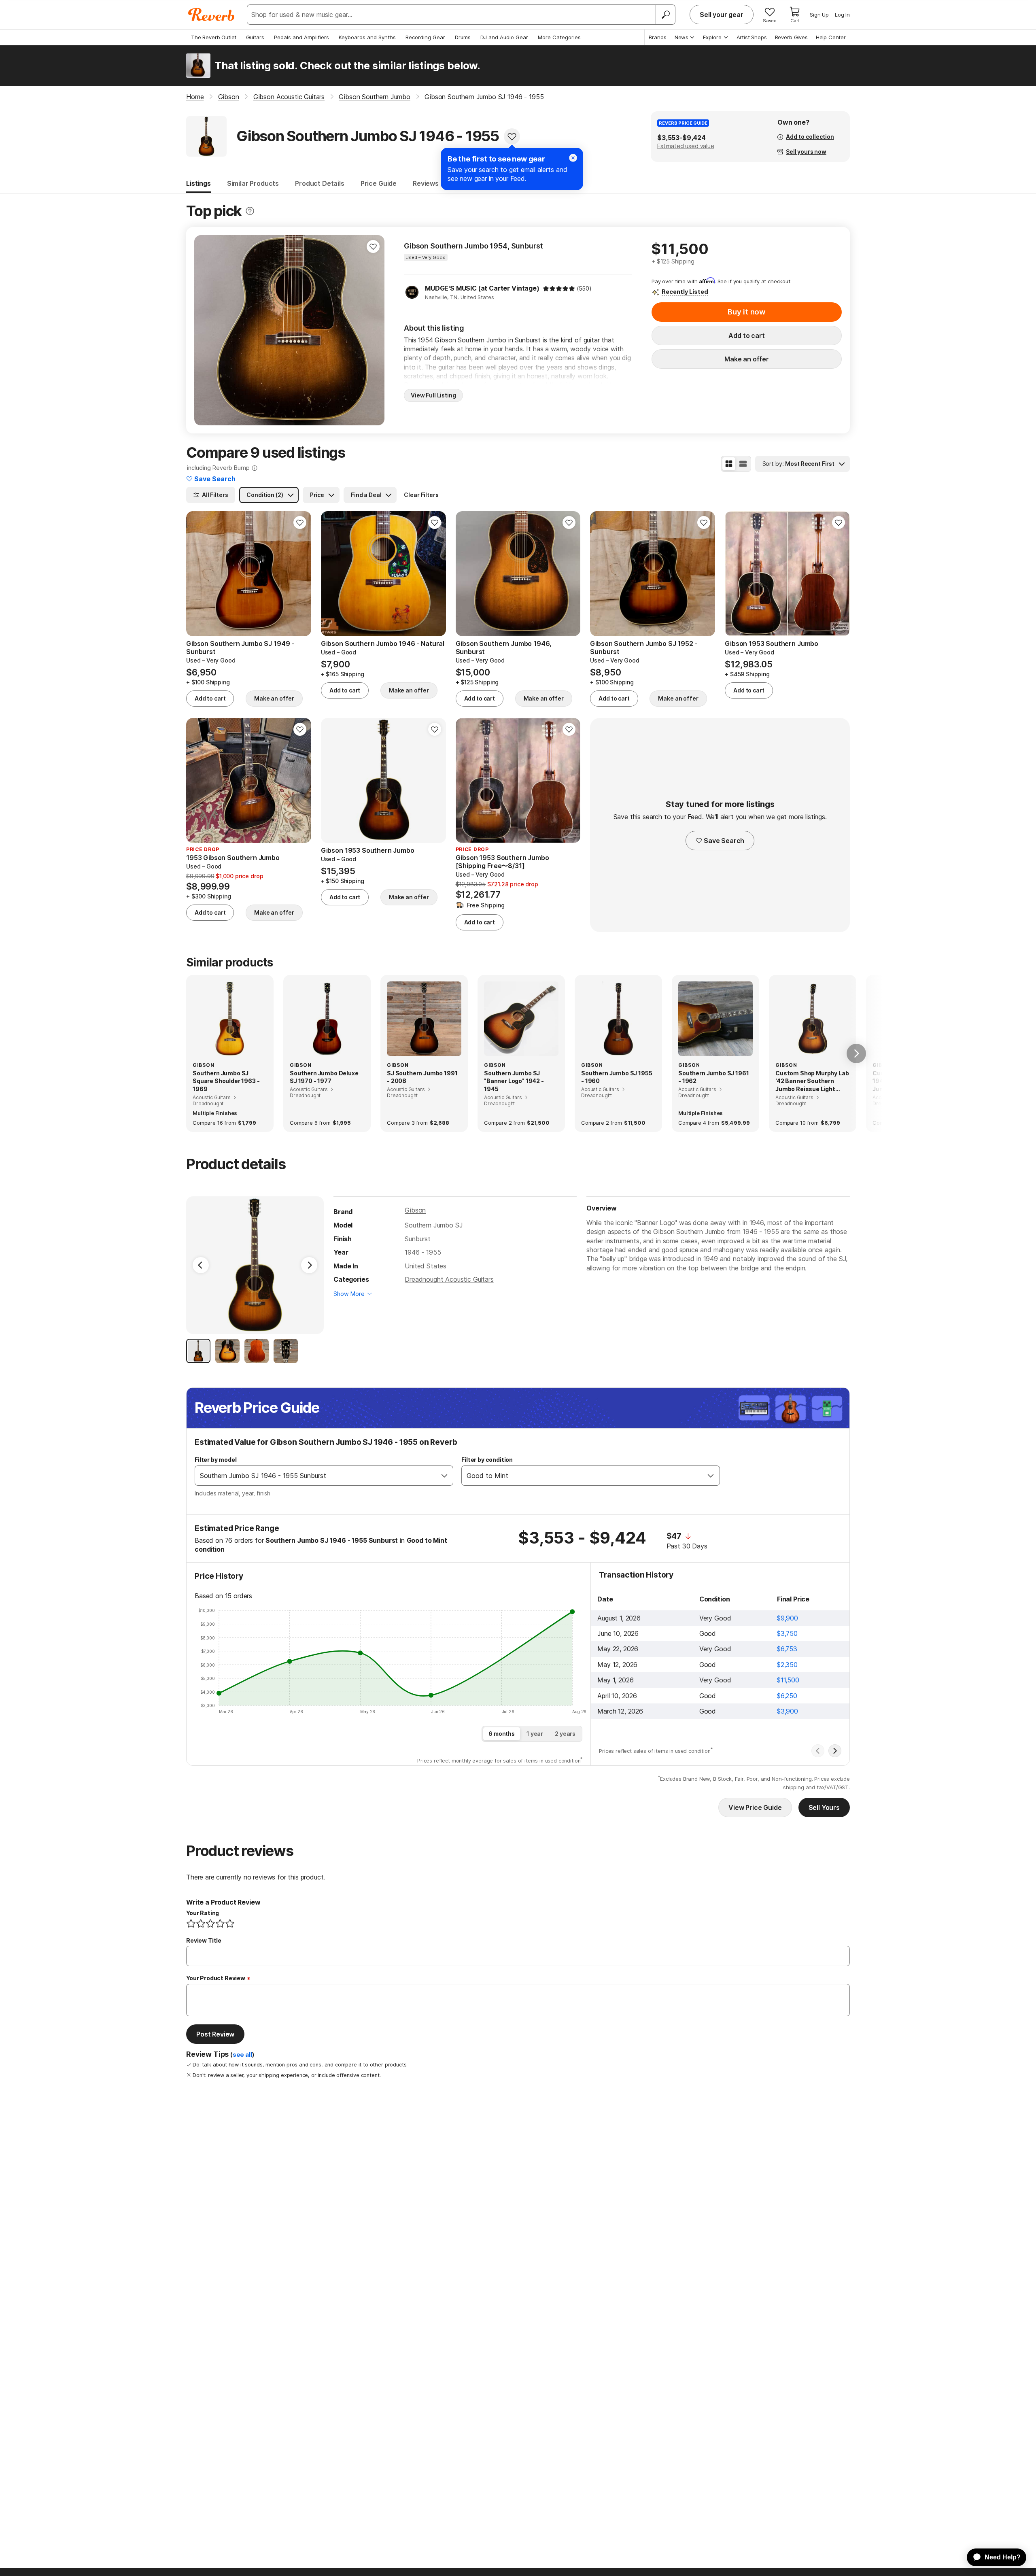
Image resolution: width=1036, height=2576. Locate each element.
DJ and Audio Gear (504, 37)
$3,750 (787, 1633)
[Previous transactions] (818, 1751)
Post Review (215, 2034)
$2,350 (787, 1665)
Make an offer (747, 359)
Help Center (831, 37)
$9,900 (788, 1618)
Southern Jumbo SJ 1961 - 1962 (713, 1077)
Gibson (415, 1210)
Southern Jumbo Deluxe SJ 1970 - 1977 (324, 1077)
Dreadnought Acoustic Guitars (449, 1279)
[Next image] (373, 330)
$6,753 (787, 1649)
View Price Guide (755, 1807)
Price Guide (379, 183)
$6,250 (787, 1696)
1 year (535, 1734)
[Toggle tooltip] (250, 211)
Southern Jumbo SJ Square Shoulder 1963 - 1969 (226, 1081)
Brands (658, 37)
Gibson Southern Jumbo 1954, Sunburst (473, 246)
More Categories (559, 37)
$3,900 (788, 1711)
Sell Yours (824, 1807)
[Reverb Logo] (211, 15)
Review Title (204, 1940)
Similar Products (253, 183)
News (681, 37)
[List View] (743, 464)
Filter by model (216, 1460)
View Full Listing (433, 395)
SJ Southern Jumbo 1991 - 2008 (422, 1077)
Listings (198, 183)
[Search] (665, 15)
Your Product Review (216, 1978)
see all (242, 2055)
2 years (565, 1734)
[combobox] (316, 1476)
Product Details (320, 183)
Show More (349, 1294)
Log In (842, 15)
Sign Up (819, 15)
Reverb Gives (791, 37)
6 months (502, 1734)
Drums (463, 37)
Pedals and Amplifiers (301, 37)
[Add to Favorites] (512, 136)
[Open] (444, 1476)
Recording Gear (425, 37)
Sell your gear (722, 15)
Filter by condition (487, 1460)
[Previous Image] (201, 1265)
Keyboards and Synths (367, 37)
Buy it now (747, 312)
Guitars (255, 37)
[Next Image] (309, 1265)
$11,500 (788, 1680)
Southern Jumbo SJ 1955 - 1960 (617, 1077)
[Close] (573, 158)
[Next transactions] (835, 1751)
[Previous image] (206, 330)
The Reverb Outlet (214, 37)
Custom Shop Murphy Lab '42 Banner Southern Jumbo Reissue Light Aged (812, 1081)
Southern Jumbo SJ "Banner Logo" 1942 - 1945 (514, 1081)
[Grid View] (729, 464)
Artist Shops (752, 37)
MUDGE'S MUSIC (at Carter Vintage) (482, 288)
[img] (559, 289)
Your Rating (203, 1913)
